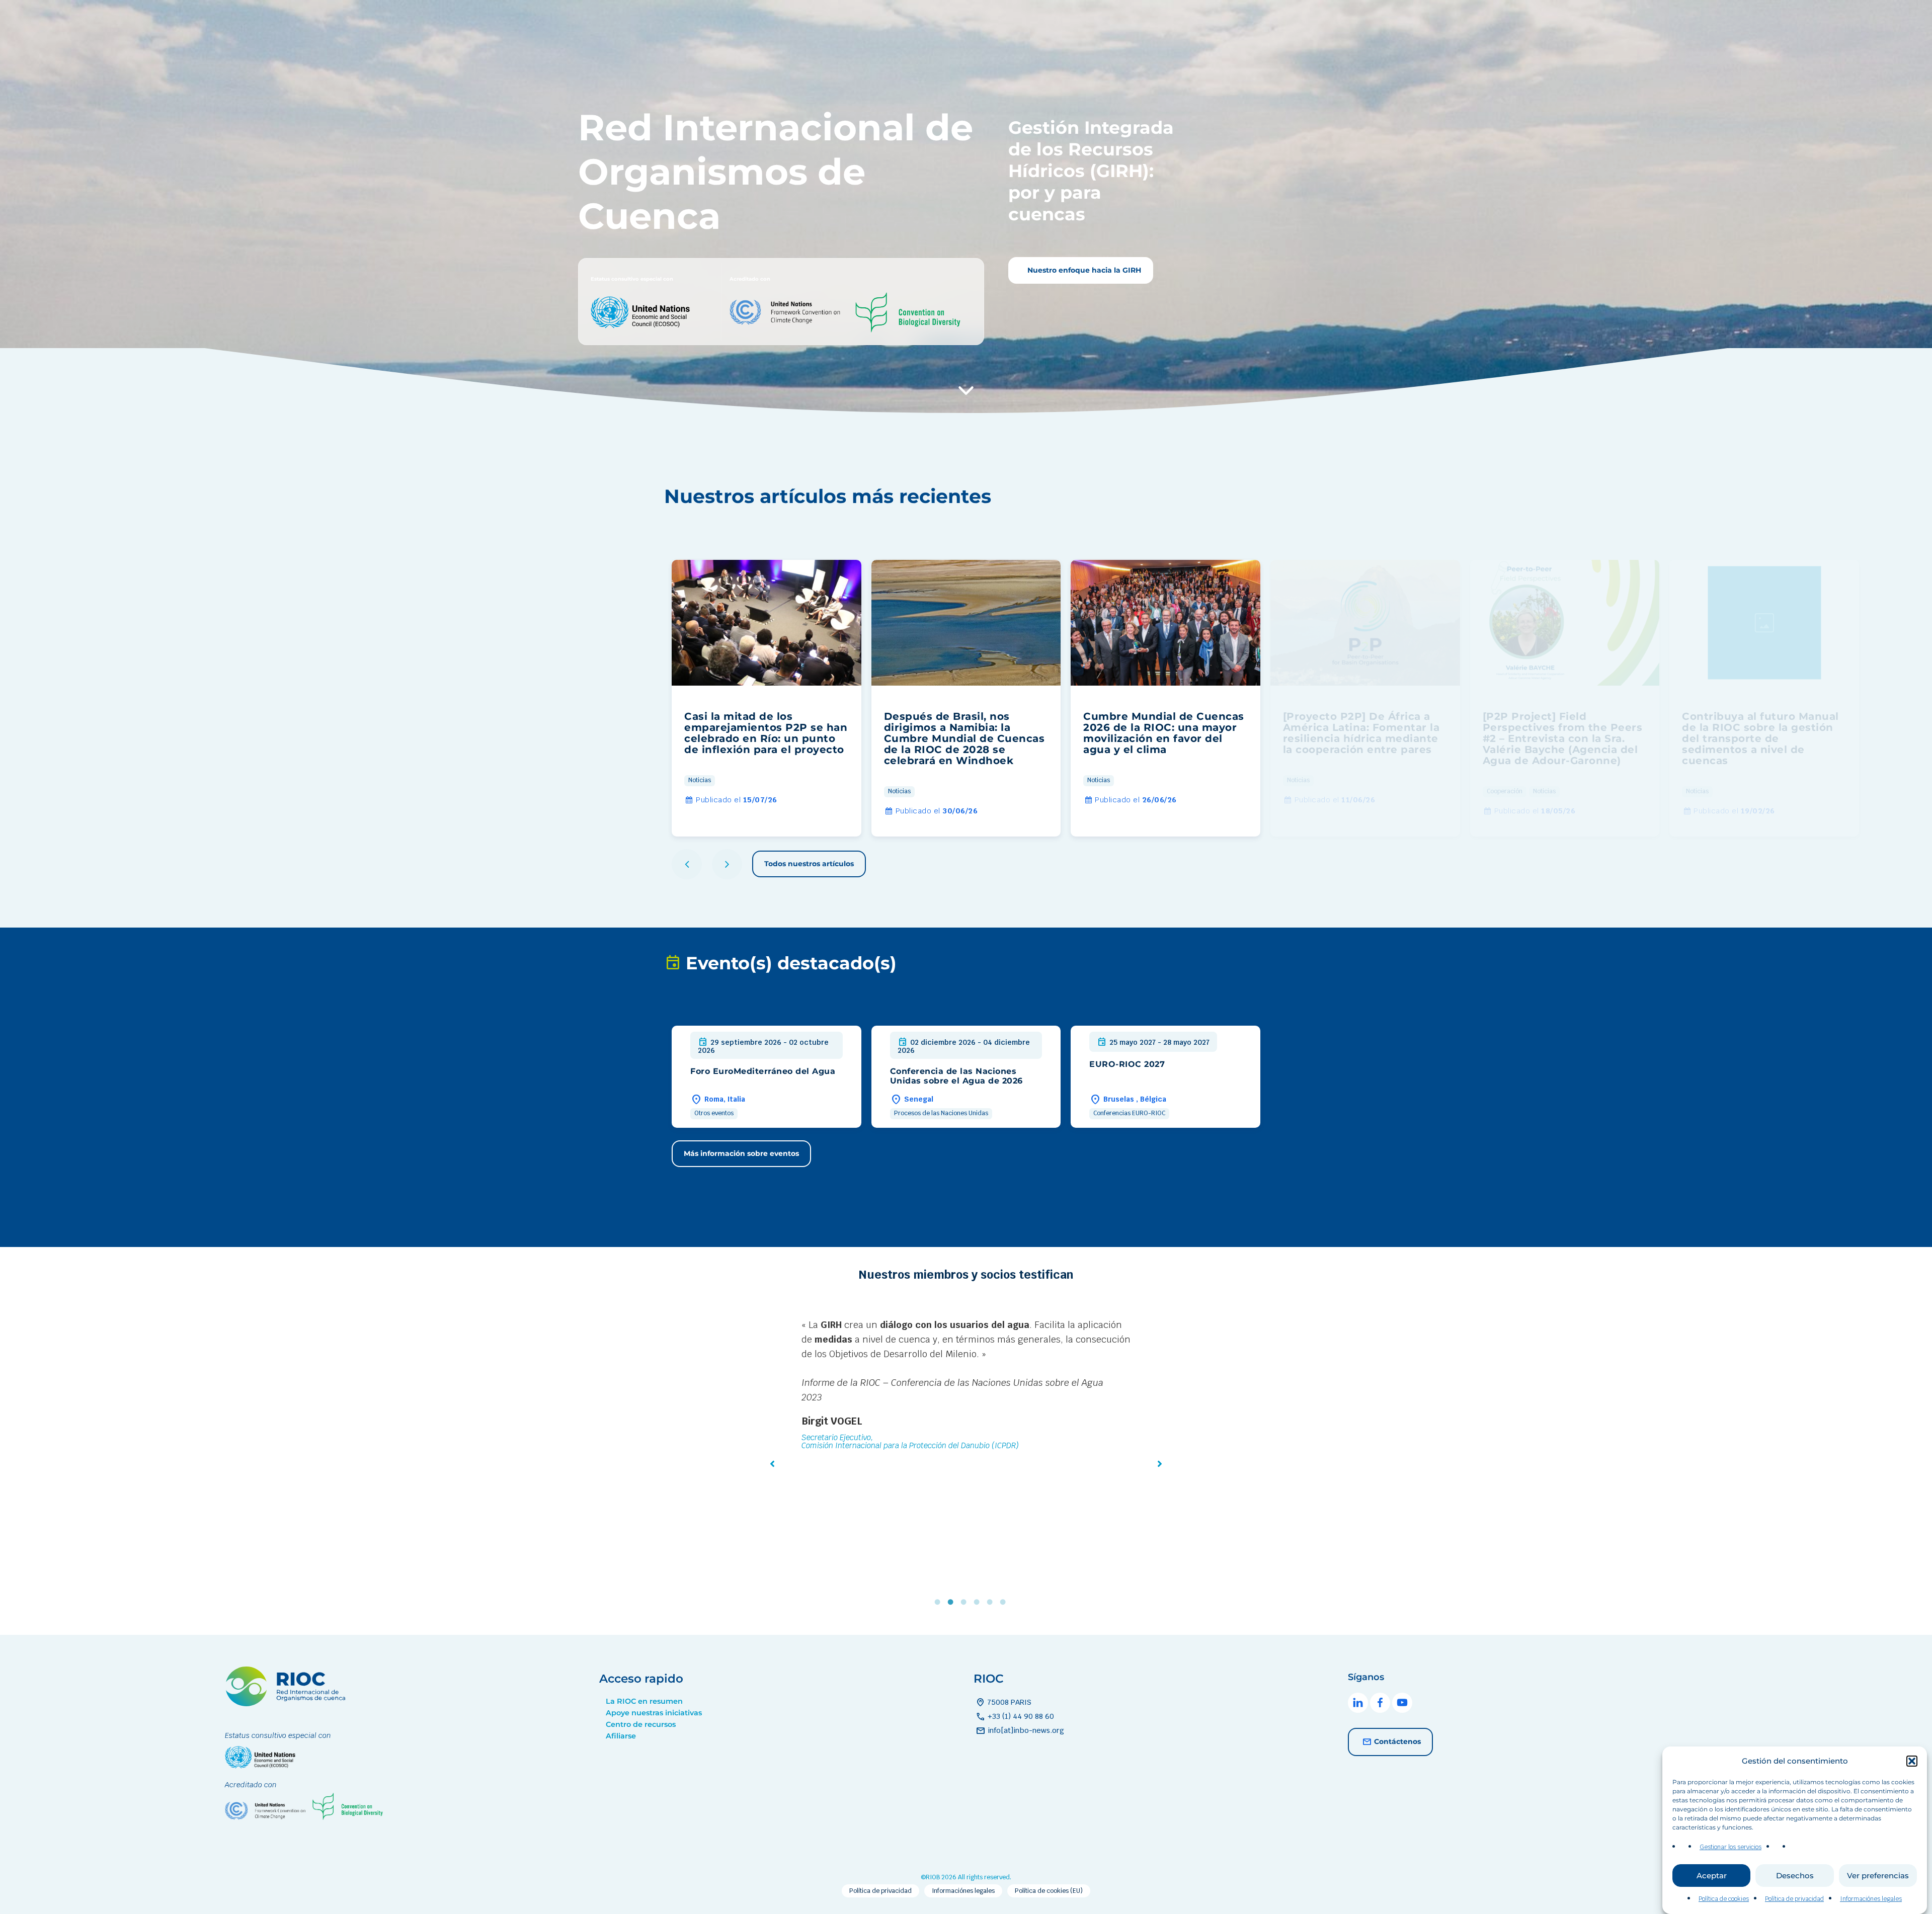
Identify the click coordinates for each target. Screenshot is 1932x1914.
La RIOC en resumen (644, 1701)
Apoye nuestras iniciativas (654, 1713)
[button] (1912, 1761)
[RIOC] (288, 1703)
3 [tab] (966, 1602)
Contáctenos (1397, 1741)
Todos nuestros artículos (809, 864)
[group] (767, 698)
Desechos (1795, 1876)
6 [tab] (1005, 1602)
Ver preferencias (1878, 1876)
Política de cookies (1724, 1899)
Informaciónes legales (1871, 1899)
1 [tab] (940, 1602)
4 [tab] (979, 1602)
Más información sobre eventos (741, 1153)
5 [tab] (992, 1602)
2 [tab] (953, 1602)
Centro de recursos (641, 1724)
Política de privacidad (1794, 1899)
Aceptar (1712, 1876)
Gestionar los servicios (1730, 1847)
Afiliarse (621, 1736)
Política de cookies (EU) (1049, 1891)
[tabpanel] (966, 1415)
